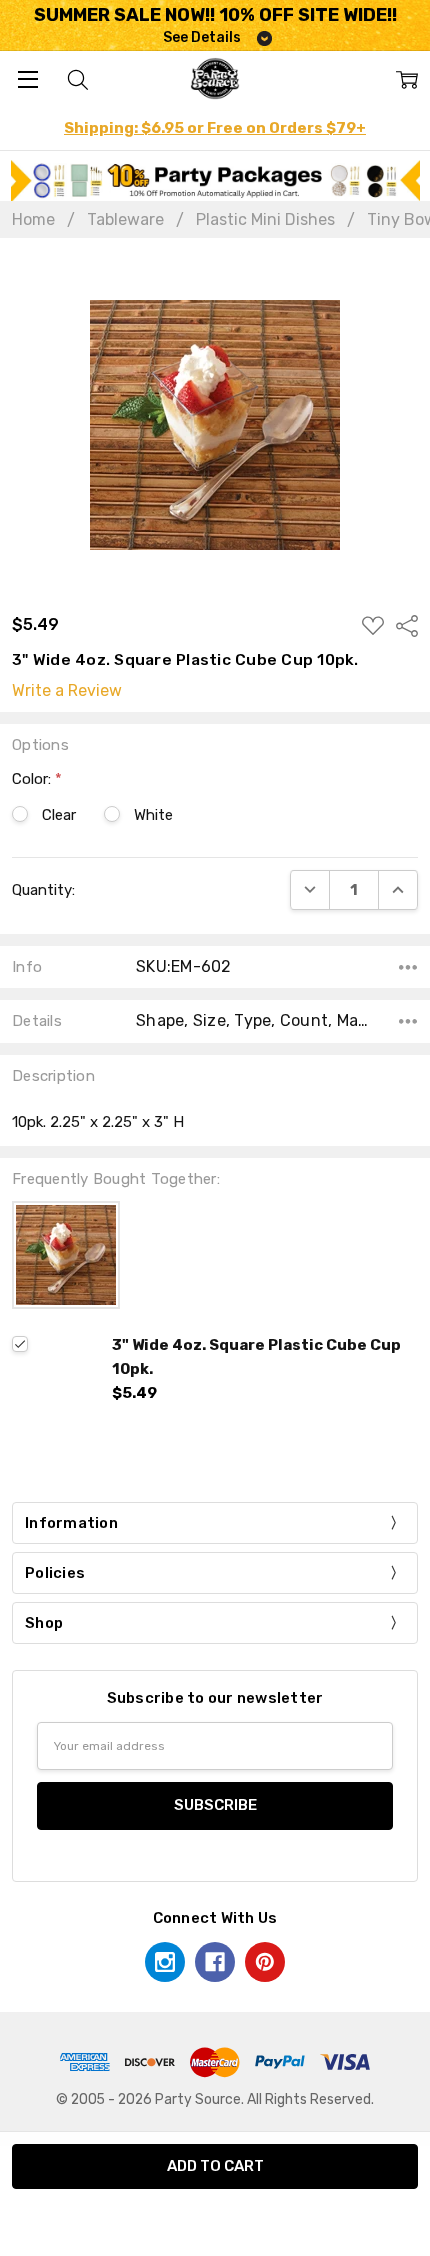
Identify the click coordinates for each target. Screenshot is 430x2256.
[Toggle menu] (27, 78)
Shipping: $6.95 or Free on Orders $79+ (215, 128)
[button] (215, 180)
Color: (37, 779)
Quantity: (43, 890)
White (153, 815)
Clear (59, 815)
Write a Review (67, 691)
